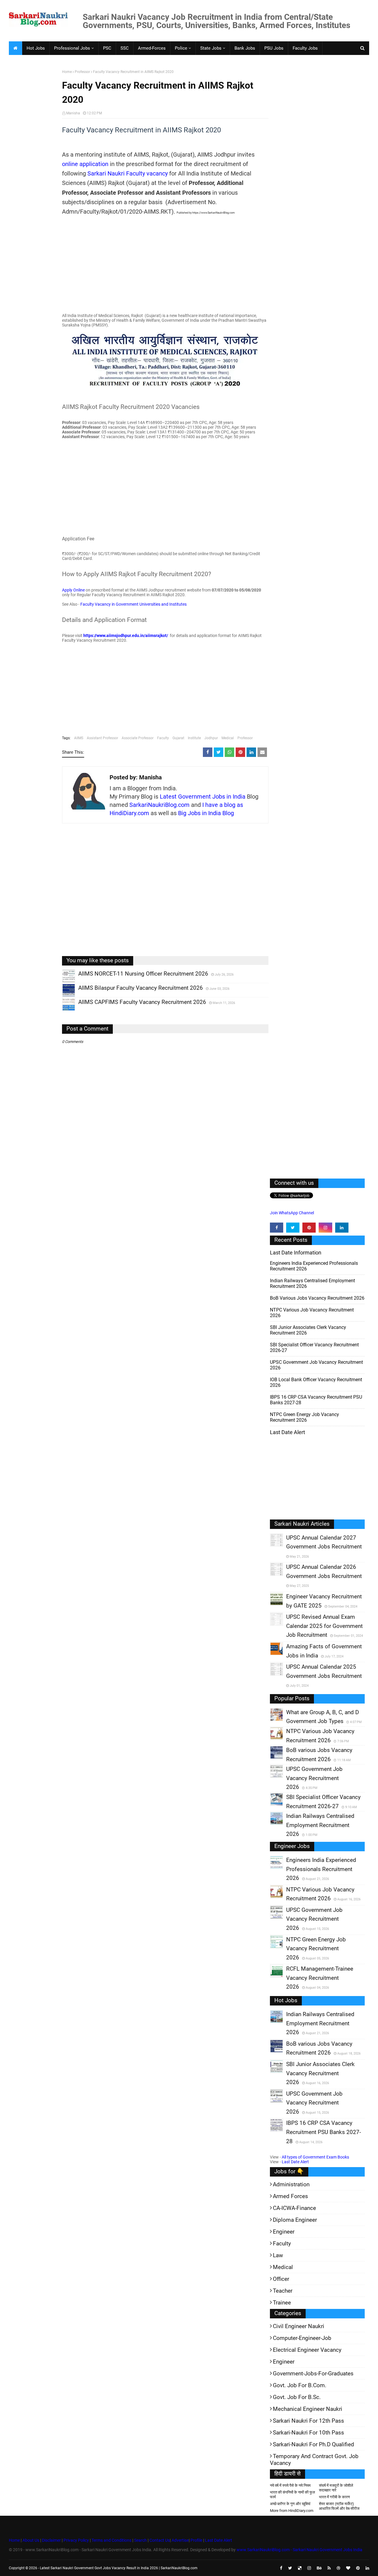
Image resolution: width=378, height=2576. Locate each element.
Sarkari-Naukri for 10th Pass (308, 2433)
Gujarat (178, 738)
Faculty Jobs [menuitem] (305, 48)
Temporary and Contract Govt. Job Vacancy (314, 2460)
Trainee (282, 2303)
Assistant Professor (102, 738)
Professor (82, 72)
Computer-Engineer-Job (302, 2338)
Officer (281, 2279)
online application (85, 164)
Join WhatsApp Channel (292, 1213)
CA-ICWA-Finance (294, 2208)
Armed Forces (290, 2196)
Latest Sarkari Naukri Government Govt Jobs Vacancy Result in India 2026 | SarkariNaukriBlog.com (119, 2568)
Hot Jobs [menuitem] (36, 48)
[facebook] (277, 1228)
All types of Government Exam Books (315, 2157)
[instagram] (325, 1228)
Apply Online (73, 590)
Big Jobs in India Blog (206, 813)
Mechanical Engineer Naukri (308, 2409)
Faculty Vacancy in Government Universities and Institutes (133, 604)
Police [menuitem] (181, 48)
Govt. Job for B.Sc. (297, 2397)
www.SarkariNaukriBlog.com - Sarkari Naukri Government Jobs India (299, 2550)
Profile (196, 2540)
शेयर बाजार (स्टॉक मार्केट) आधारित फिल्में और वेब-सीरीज (339, 2506)
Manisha (73, 113)
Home (67, 72)
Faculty (163, 738)
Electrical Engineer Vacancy (307, 2350)
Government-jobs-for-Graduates (313, 2373)
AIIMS (79, 738)
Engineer (284, 2232)
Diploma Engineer (295, 2220)
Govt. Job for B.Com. (300, 2385)
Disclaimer (51, 2540)
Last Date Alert (295, 2162)
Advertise (180, 2540)
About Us (30, 2540)
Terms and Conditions (111, 2540)
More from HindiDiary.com (292, 2511)
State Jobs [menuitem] (211, 48)
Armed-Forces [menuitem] (152, 48)
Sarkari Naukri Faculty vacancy (128, 173)
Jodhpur (211, 738)
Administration (291, 2184)
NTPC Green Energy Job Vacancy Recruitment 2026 (304, 1417)
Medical (228, 738)
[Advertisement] (33, 161)
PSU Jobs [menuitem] (274, 48)
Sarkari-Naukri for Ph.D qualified (313, 2444)
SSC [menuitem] (125, 48)
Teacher (283, 2291)
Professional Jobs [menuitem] (72, 48)
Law (278, 2255)
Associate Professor (138, 738)
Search (140, 2540)
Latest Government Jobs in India (203, 797)
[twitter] (293, 1228)
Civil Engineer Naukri (299, 2326)
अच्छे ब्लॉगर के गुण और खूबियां (290, 2504)
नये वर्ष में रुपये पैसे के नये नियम (290, 2485)
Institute (194, 738)
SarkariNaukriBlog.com (159, 805)
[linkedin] (342, 1228)
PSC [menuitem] (107, 48)
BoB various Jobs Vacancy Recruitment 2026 (317, 1298)
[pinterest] (309, 1228)
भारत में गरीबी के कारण (334, 2497)
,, (63, 982)
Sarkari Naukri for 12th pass (308, 2421)
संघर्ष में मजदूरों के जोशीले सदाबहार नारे (336, 2488)
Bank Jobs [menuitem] (245, 48)
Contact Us (160, 2540)
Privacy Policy (76, 2540)
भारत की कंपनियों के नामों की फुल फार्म (293, 2495)
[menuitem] (15, 48)
